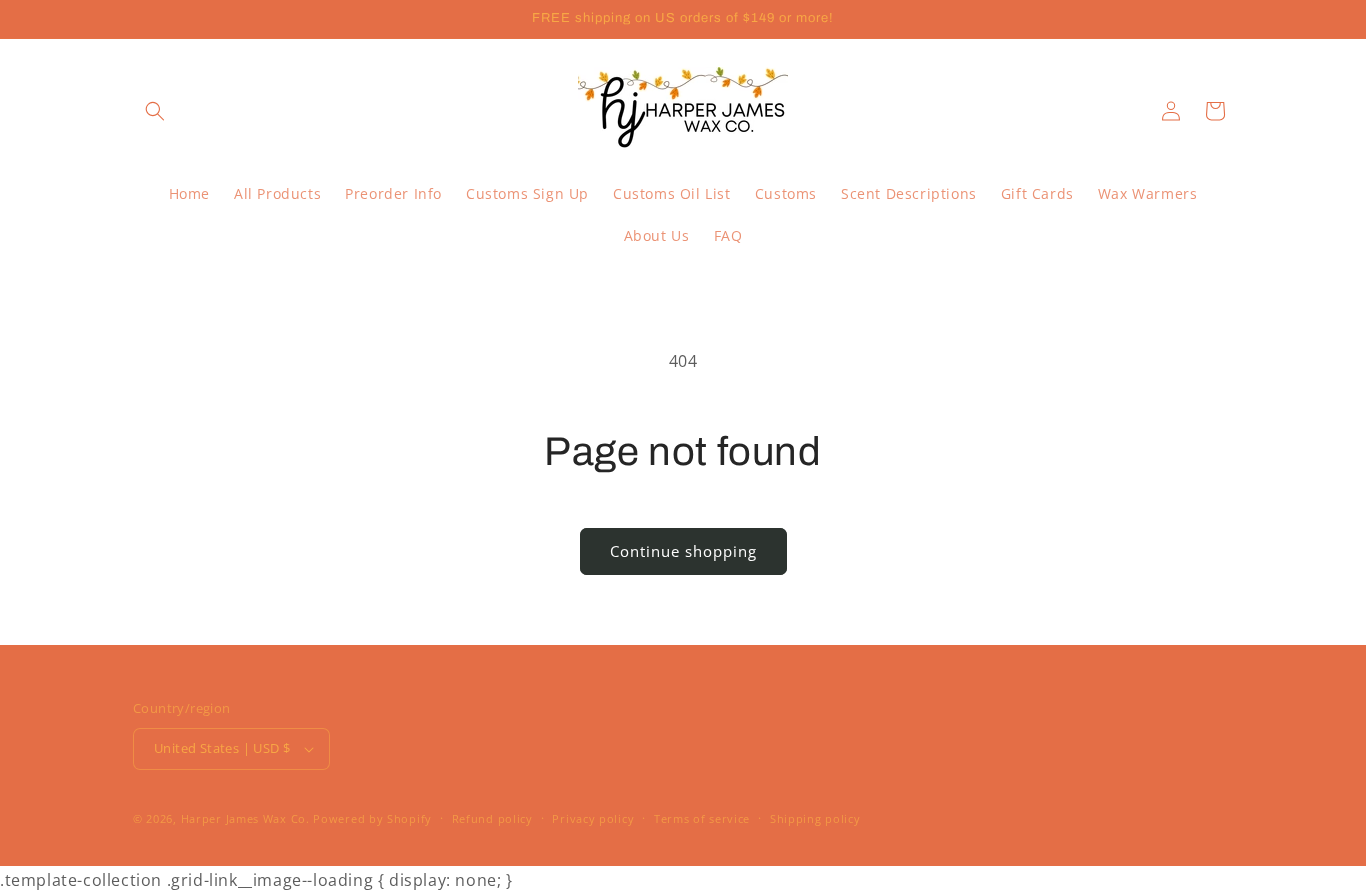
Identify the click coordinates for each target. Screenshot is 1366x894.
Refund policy (492, 818)
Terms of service (702, 818)
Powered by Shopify (372, 818)
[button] (155, 111)
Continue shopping (683, 551)
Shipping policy (815, 818)
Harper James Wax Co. (245, 818)
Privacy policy (593, 818)
